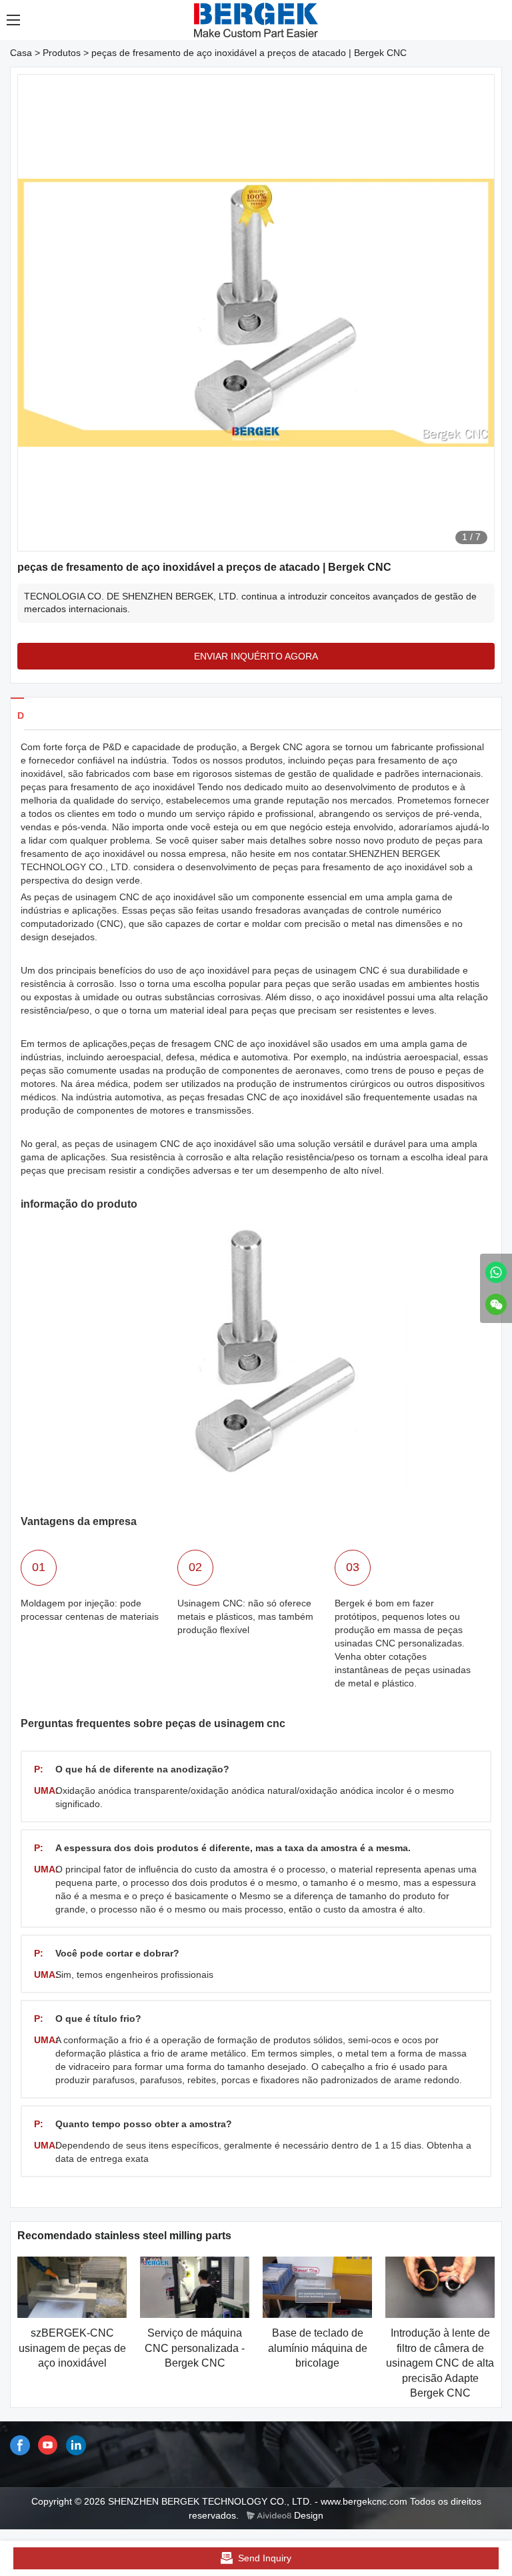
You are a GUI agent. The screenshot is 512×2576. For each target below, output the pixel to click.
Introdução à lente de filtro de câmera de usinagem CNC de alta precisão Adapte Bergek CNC (440, 2363)
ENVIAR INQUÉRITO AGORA (256, 656)
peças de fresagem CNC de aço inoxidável (220, 1044)
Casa (21, 53)
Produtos (62, 53)
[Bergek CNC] (496, 1272)
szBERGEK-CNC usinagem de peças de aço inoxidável (72, 2348)
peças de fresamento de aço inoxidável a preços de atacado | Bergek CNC (249, 53)
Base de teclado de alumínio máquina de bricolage (318, 2348)
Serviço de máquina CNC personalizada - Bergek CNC (195, 2348)
